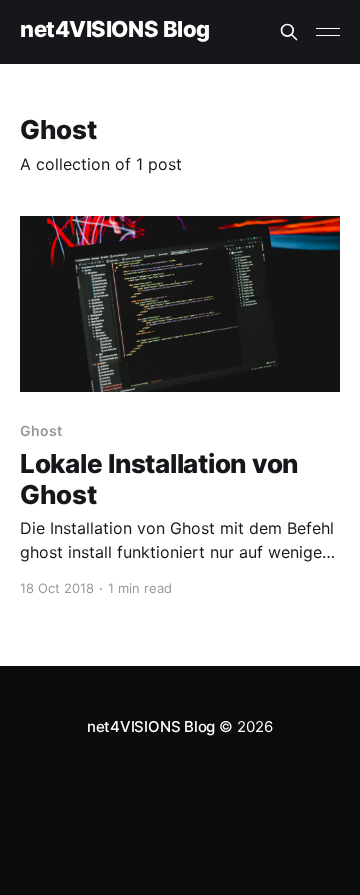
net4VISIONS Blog (115, 29)
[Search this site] (289, 32)
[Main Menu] (328, 32)
